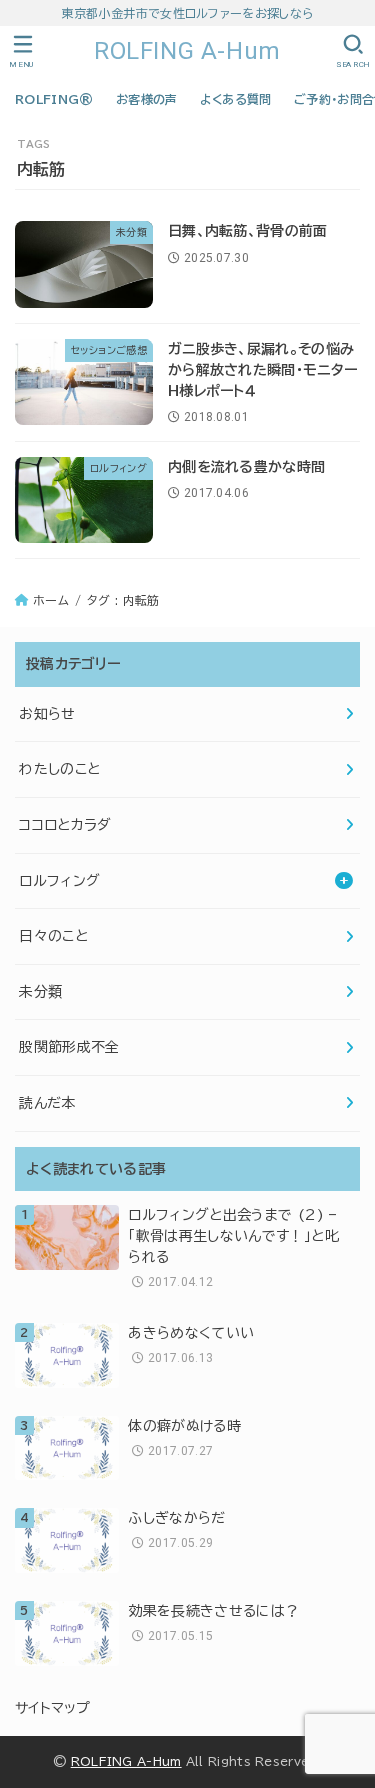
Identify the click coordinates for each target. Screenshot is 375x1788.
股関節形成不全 (69, 1047)
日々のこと (53, 936)
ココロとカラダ (65, 825)
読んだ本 (47, 1103)
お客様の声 (147, 99)
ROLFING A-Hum (187, 51)
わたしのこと (59, 769)
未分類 (40, 992)
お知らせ (47, 714)
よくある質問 (236, 99)
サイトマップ (53, 1708)
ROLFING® (54, 99)
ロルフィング (59, 881)
